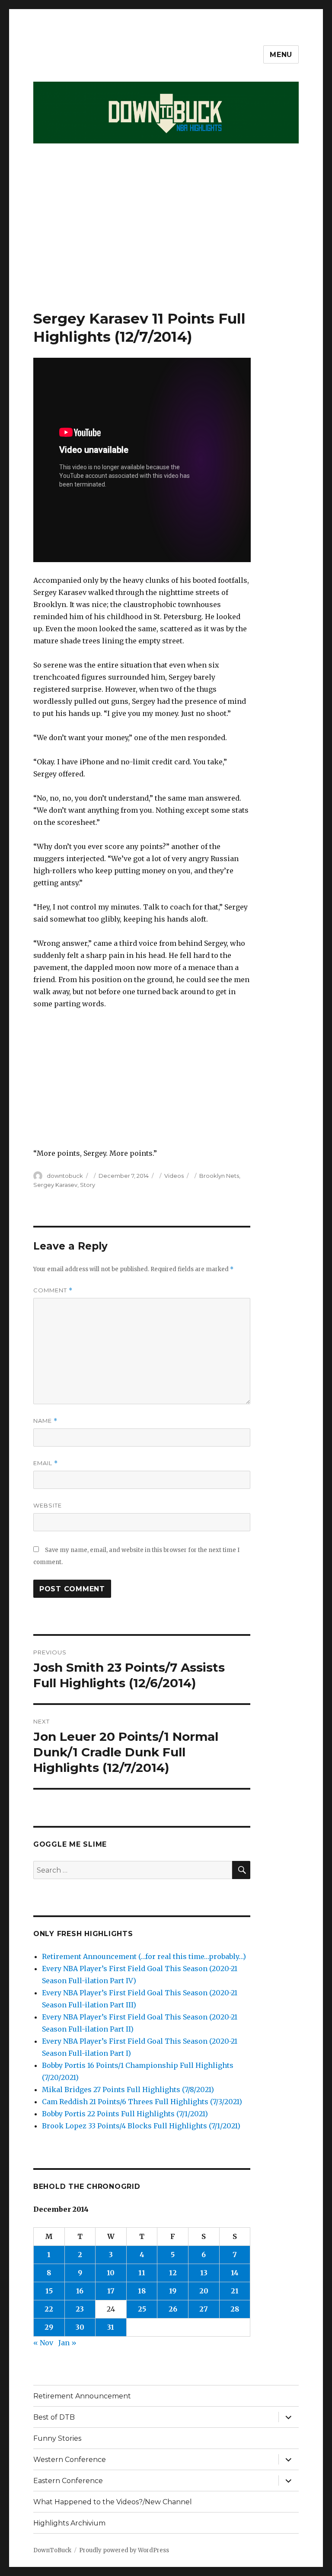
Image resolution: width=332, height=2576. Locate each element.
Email (46, 1463)
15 (49, 2291)
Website (48, 1505)
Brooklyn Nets (219, 1176)
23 (80, 2309)
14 (235, 2273)
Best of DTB (54, 2417)
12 (173, 2273)
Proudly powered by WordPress (124, 2550)
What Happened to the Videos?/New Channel (113, 2502)
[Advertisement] (168, 245)
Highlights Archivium (69, 2523)
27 (204, 2309)
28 (235, 2309)
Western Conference (70, 2460)
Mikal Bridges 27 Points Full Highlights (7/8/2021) (128, 2089)
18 (142, 2291)
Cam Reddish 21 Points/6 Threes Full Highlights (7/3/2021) (142, 2102)
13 (204, 2273)
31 (111, 2327)
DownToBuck (52, 2550)
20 (204, 2291)
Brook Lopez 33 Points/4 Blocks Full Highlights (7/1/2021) (141, 2126)
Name (45, 1421)
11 (142, 2273)
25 (142, 2309)
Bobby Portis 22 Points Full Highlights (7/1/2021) (125, 2114)
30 (80, 2327)
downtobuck (65, 1176)
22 (49, 2309)
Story (88, 1185)
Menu (281, 55)
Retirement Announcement (82, 2396)
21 (235, 2291)
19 (173, 2291)
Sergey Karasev (55, 1185)
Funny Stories (57, 2438)
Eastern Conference (68, 2481)
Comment (53, 1290)
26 (173, 2309)
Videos (174, 1176)
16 (80, 2291)
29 (49, 2327)
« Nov (43, 2343)
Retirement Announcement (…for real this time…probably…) (144, 1956)
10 (111, 2273)
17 (111, 2291)
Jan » (67, 2343)
